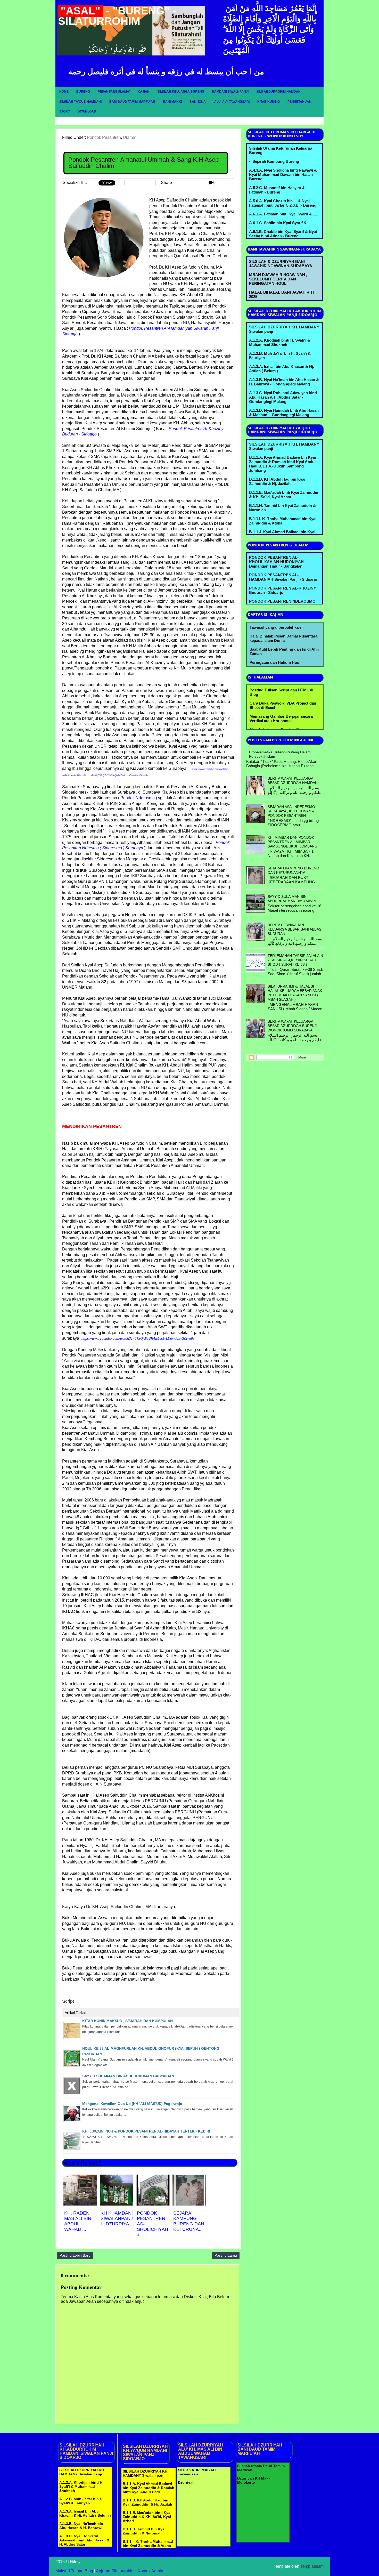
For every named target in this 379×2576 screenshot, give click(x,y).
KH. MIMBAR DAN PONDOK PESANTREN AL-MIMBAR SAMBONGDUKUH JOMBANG (293, 842)
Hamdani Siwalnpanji (230, 92)
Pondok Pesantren (104, 137)
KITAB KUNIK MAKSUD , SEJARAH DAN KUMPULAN (127, 2021)
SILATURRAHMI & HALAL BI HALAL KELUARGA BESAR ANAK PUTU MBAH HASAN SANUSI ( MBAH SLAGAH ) (295, 993)
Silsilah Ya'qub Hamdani (80, 102)
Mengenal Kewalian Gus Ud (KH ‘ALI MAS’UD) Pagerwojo (132, 2104)
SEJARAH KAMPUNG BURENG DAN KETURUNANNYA (293, 870)
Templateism (312, 2566)
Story (65, 111)
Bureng (83, 92)
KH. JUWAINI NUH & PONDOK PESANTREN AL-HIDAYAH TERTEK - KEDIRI (146, 2131)
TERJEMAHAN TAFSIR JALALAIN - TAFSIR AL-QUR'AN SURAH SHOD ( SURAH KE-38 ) (295, 960)
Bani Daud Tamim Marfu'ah (132, 102)
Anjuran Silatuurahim (115, 2571)
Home (64, 92)
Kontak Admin (150, 2571)
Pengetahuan (299, 102)
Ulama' (129, 137)
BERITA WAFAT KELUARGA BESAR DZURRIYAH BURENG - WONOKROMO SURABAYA (294, 1026)
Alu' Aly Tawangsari (232, 102)
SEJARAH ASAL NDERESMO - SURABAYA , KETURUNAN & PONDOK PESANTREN (293, 811)
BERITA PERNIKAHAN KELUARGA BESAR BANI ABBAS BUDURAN (294, 929)
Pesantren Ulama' (114, 92)
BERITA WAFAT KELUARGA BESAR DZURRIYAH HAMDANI (293, 781)
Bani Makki (172, 102)
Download (87, 111)
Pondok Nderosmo (138, 798)
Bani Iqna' (198, 102)
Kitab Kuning (269, 102)
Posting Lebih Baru (75, 2255)
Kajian (144, 92)
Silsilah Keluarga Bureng (181, 92)
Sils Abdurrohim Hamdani (279, 92)
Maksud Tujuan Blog (74, 2571)
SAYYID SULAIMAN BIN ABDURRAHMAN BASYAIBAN (128, 2076)
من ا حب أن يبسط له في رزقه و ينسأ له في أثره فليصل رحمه (166, 71)
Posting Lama (226, 2255)
